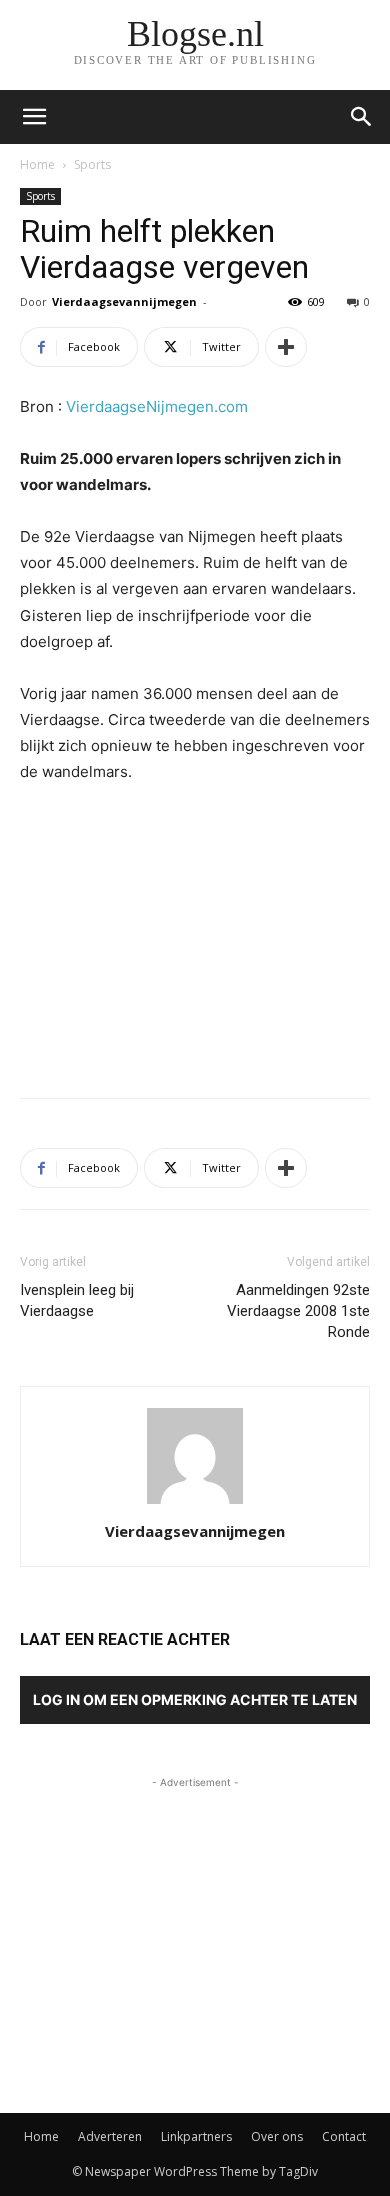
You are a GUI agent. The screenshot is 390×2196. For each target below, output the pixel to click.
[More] (286, 347)
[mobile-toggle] (34, 117)
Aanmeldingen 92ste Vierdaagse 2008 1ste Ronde (298, 1311)
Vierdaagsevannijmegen (124, 301)
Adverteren (110, 2136)
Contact (344, 2136)
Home (37, 164)
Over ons (277, 2136)
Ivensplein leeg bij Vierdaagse (77, 1300)
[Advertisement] (195, 936)
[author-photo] (195, 1503)
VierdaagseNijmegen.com (157, 406)
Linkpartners (196, 2136)
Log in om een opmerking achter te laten (195, 1699)
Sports (92, 164)
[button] (362, 117)
